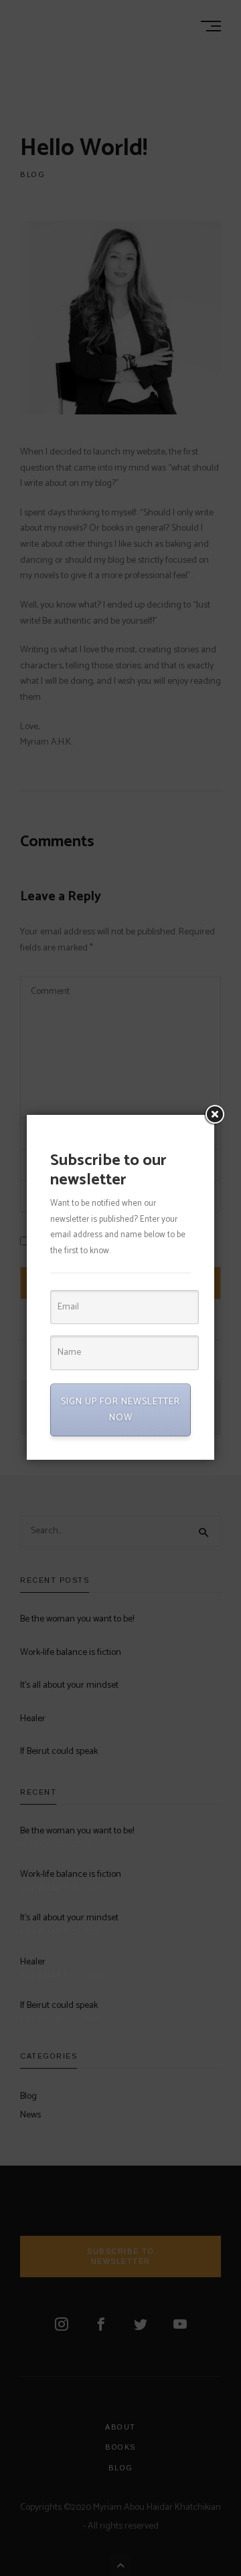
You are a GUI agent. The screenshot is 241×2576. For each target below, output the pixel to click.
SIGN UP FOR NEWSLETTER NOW (120, 1410)
